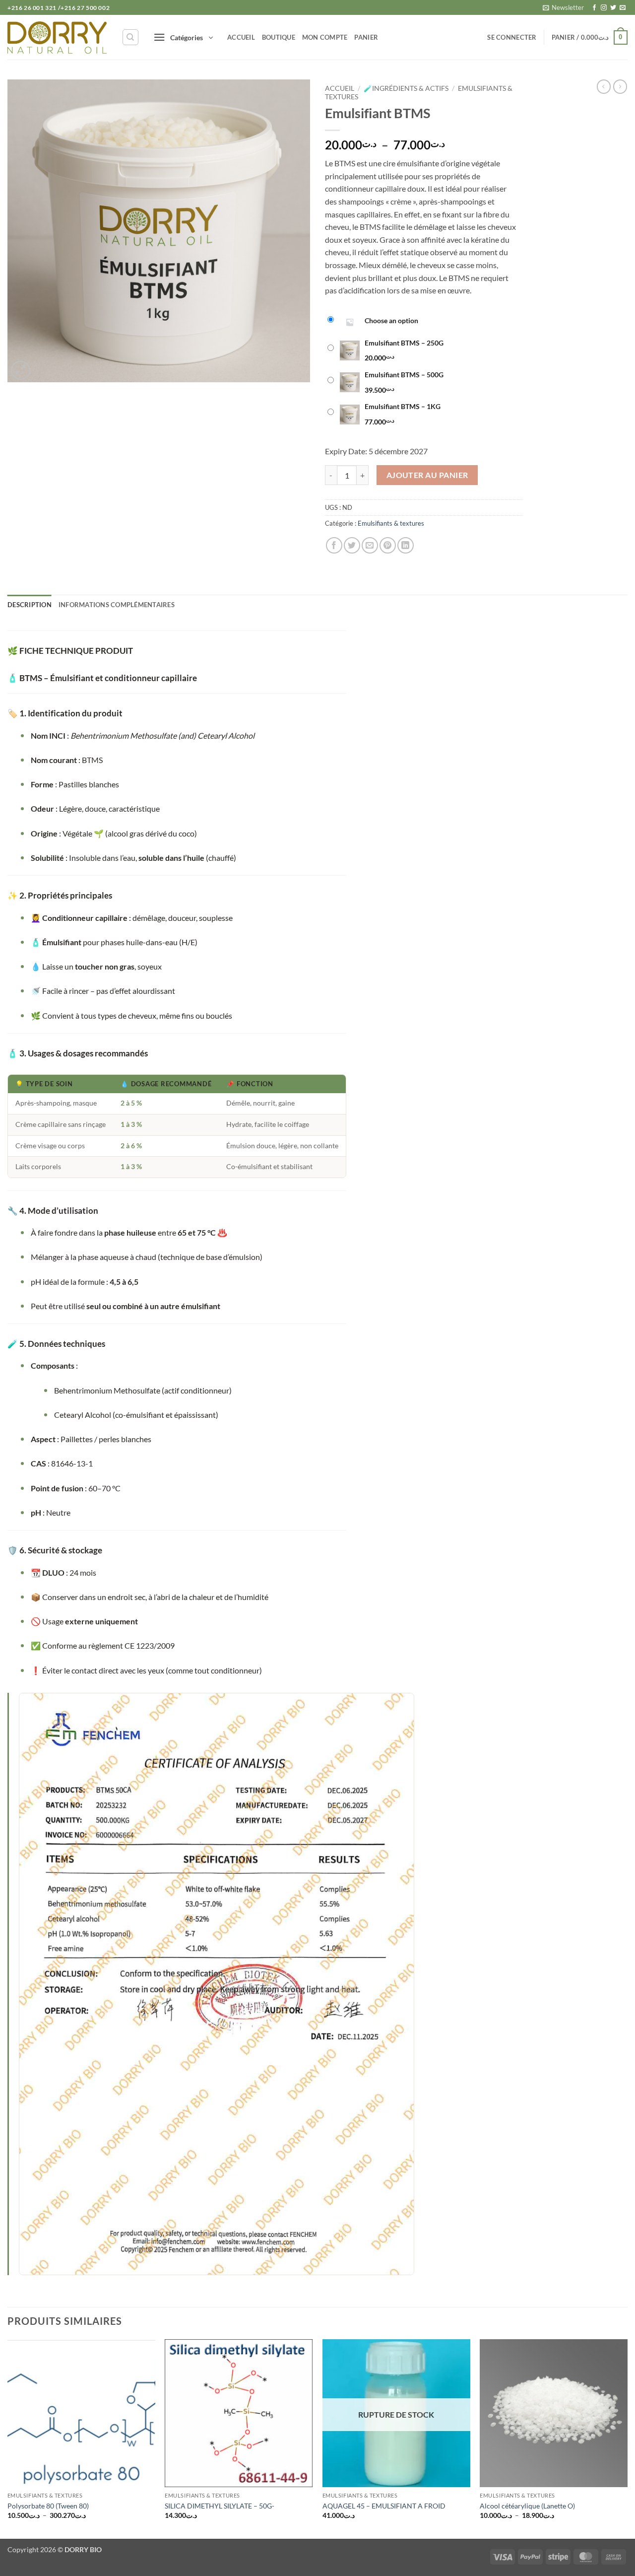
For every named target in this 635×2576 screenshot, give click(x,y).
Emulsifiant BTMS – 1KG (403, 406)
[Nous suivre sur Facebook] (594, 8)
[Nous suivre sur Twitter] (613, 8)
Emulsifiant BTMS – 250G (404, 343)
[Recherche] (130, 37)
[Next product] (604, 86)
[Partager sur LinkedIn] (406, 545)
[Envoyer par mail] (370, 545)
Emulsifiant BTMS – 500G (404, 375)
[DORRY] (57, 37)
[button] (563, 7)
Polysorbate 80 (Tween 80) (48, 2506)
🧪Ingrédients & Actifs (406, 88)
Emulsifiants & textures (391, 523)
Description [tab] (30, 605)
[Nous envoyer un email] (623, 8)
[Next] (627, 2438)
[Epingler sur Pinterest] (388, 545)
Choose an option (391, 320)
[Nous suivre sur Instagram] (604, 8)
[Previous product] (620, 86)
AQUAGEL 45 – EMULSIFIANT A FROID (384, 2506)
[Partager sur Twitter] (352, 545)
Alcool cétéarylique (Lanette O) (527, 2506)
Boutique (279, 37)
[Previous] (8, 2438)
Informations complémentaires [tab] (117, 605)
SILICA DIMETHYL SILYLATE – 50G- (220, 2506)
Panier (366, 37)
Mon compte (325, 37)
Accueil (241, 37)
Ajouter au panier (427, 475)
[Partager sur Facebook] (334, 545)
